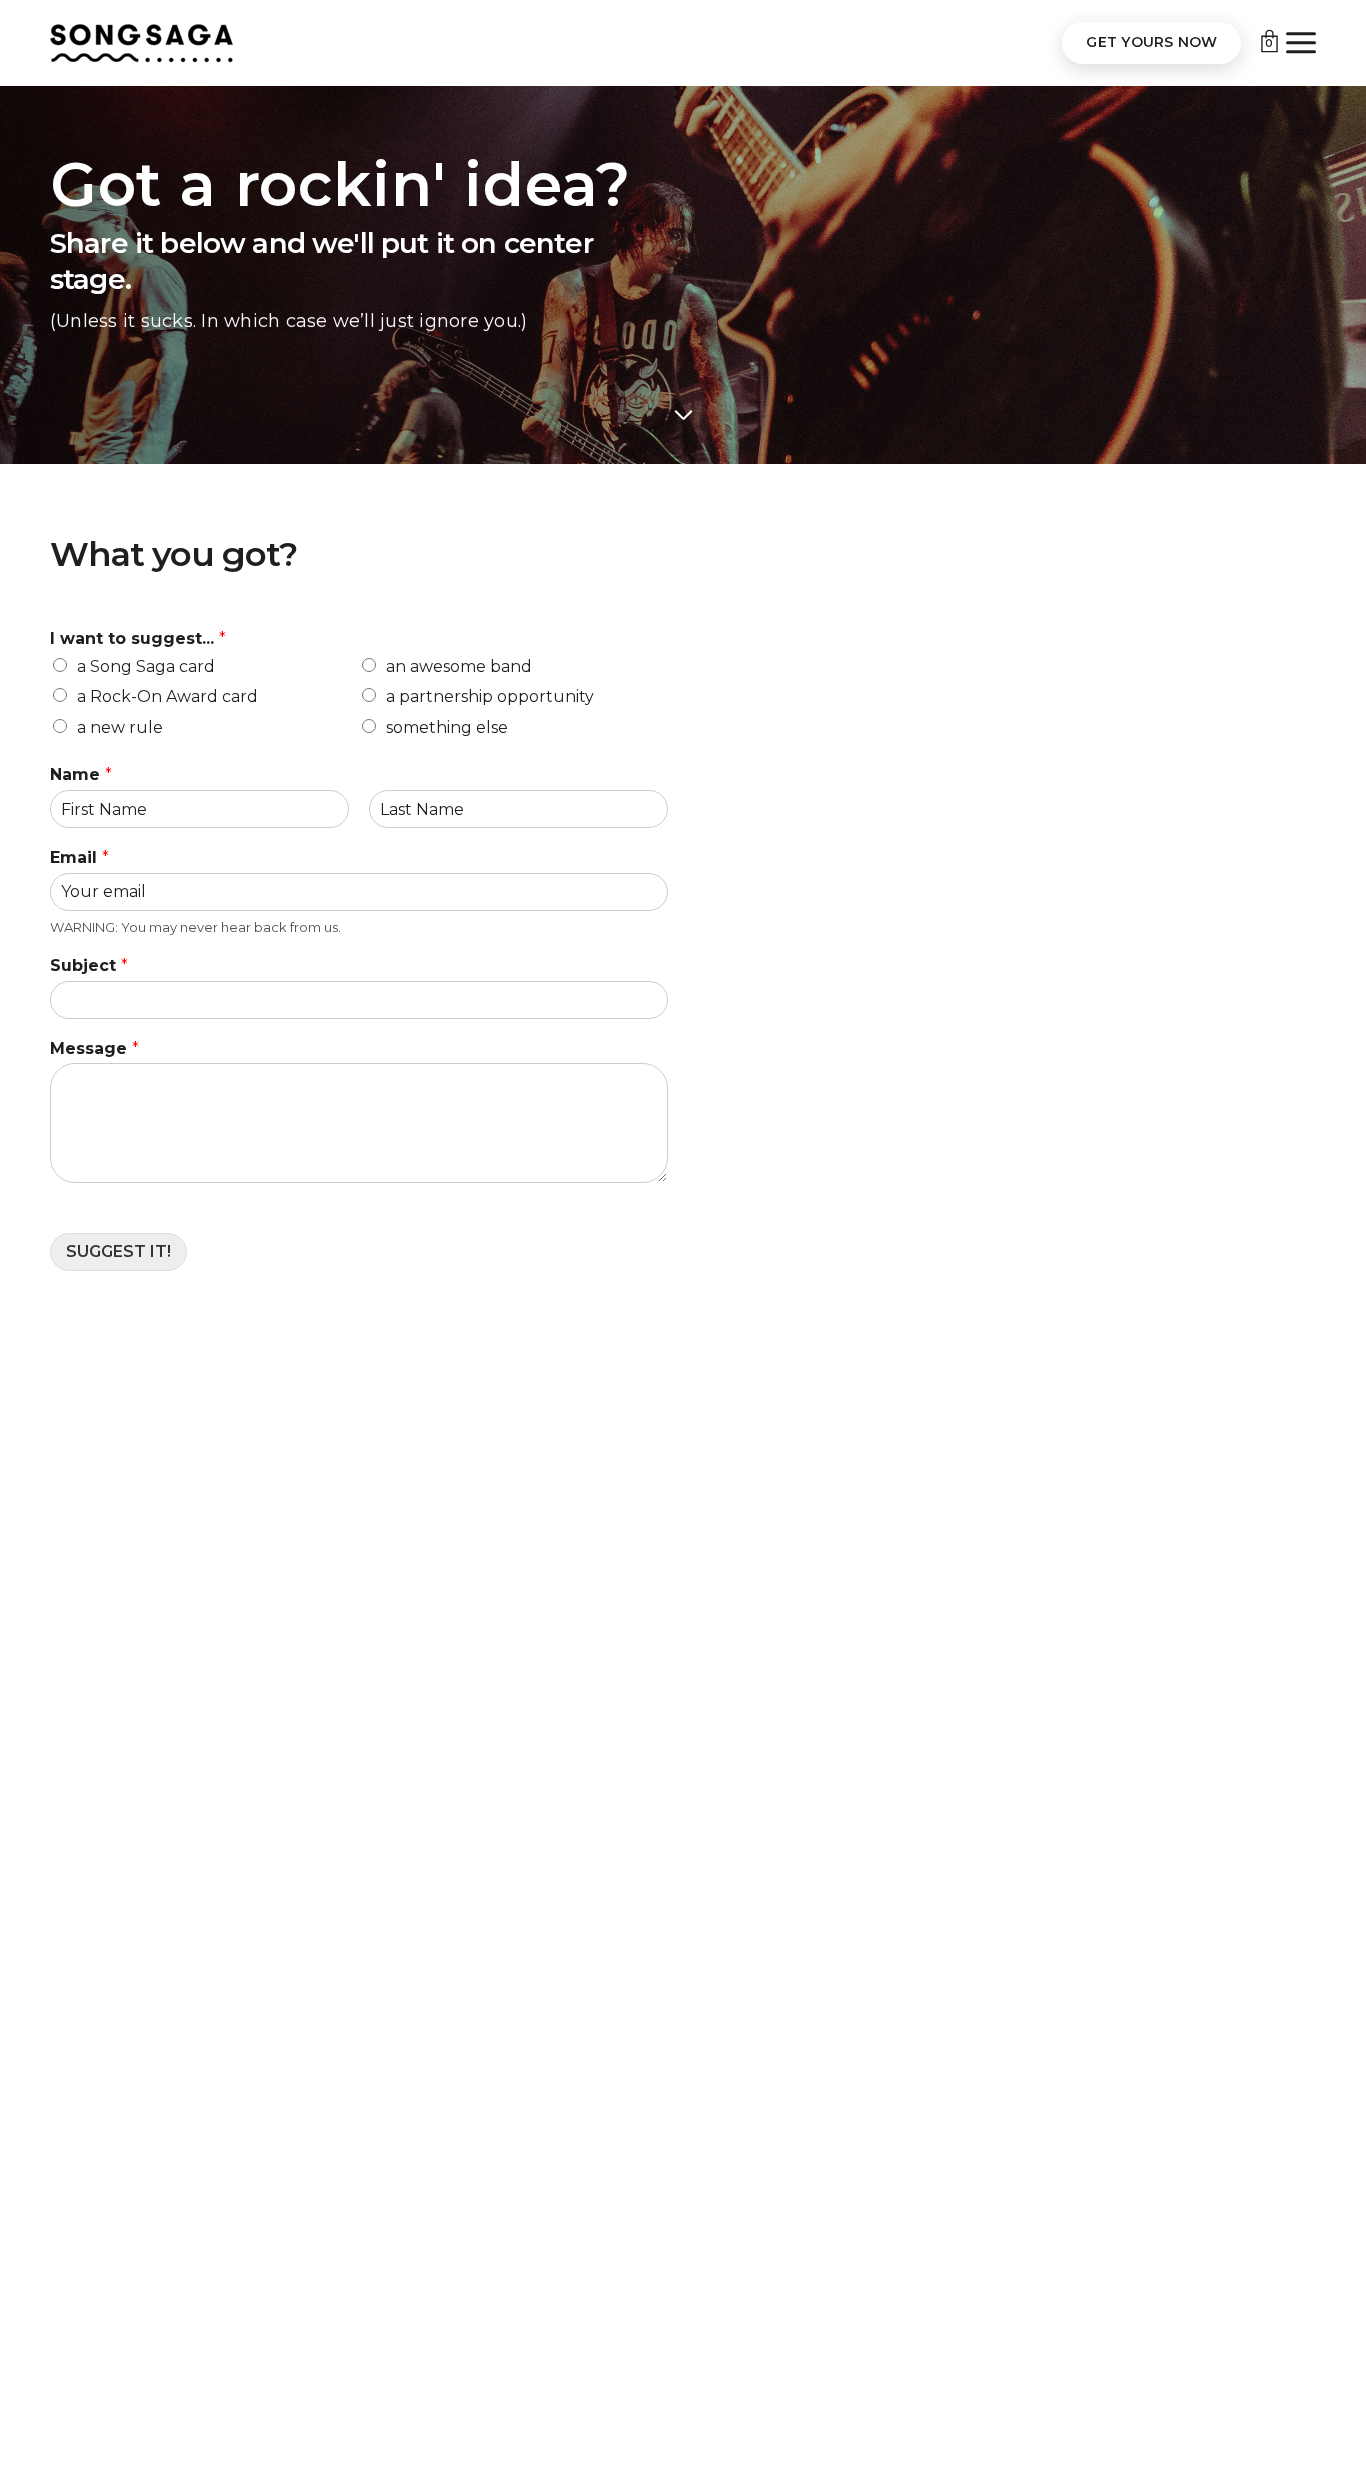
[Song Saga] (142, 43)
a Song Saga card (146, 666)
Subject (89, 965)
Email (79, 857)
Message (94, 1048)
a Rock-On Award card (167, 696)
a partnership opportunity (490, 696)
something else (447, 727)
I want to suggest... (138, 638)
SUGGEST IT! (118, 1251)
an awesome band (459, 666)
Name (81, 774)
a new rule (120, 727)
